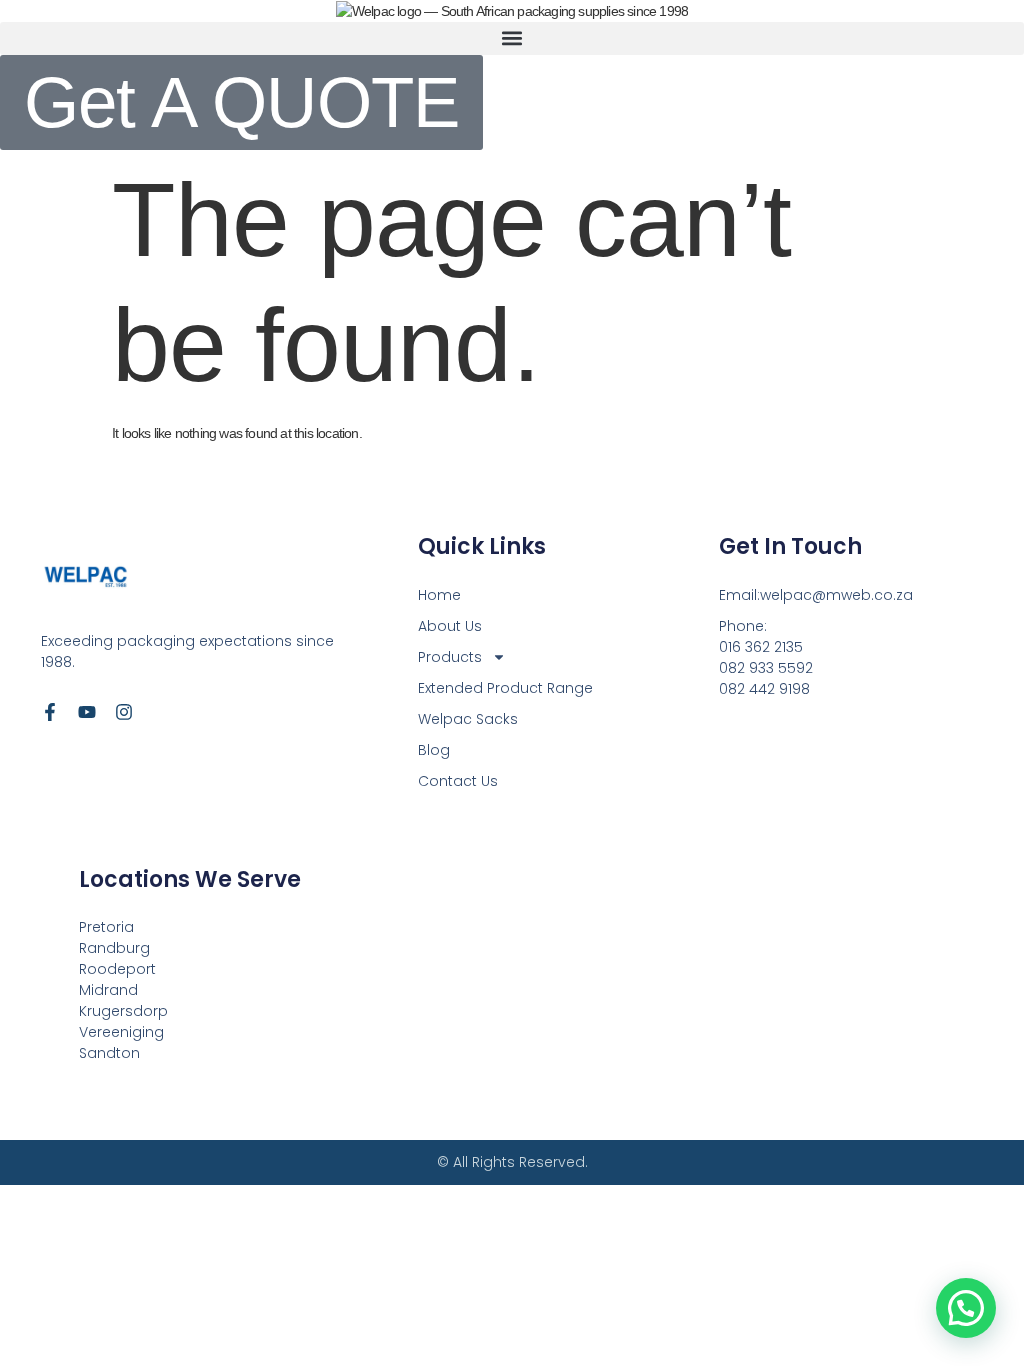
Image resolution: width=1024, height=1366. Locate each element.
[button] (512, 38)
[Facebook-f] (50, 712)
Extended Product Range (505, 688)
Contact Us (458, 781)
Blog (434, 750)
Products (450, 657)
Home (439, 595)
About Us (450, 626)
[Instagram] (124, 712)
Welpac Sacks (468, 719)
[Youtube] (87, 712)
